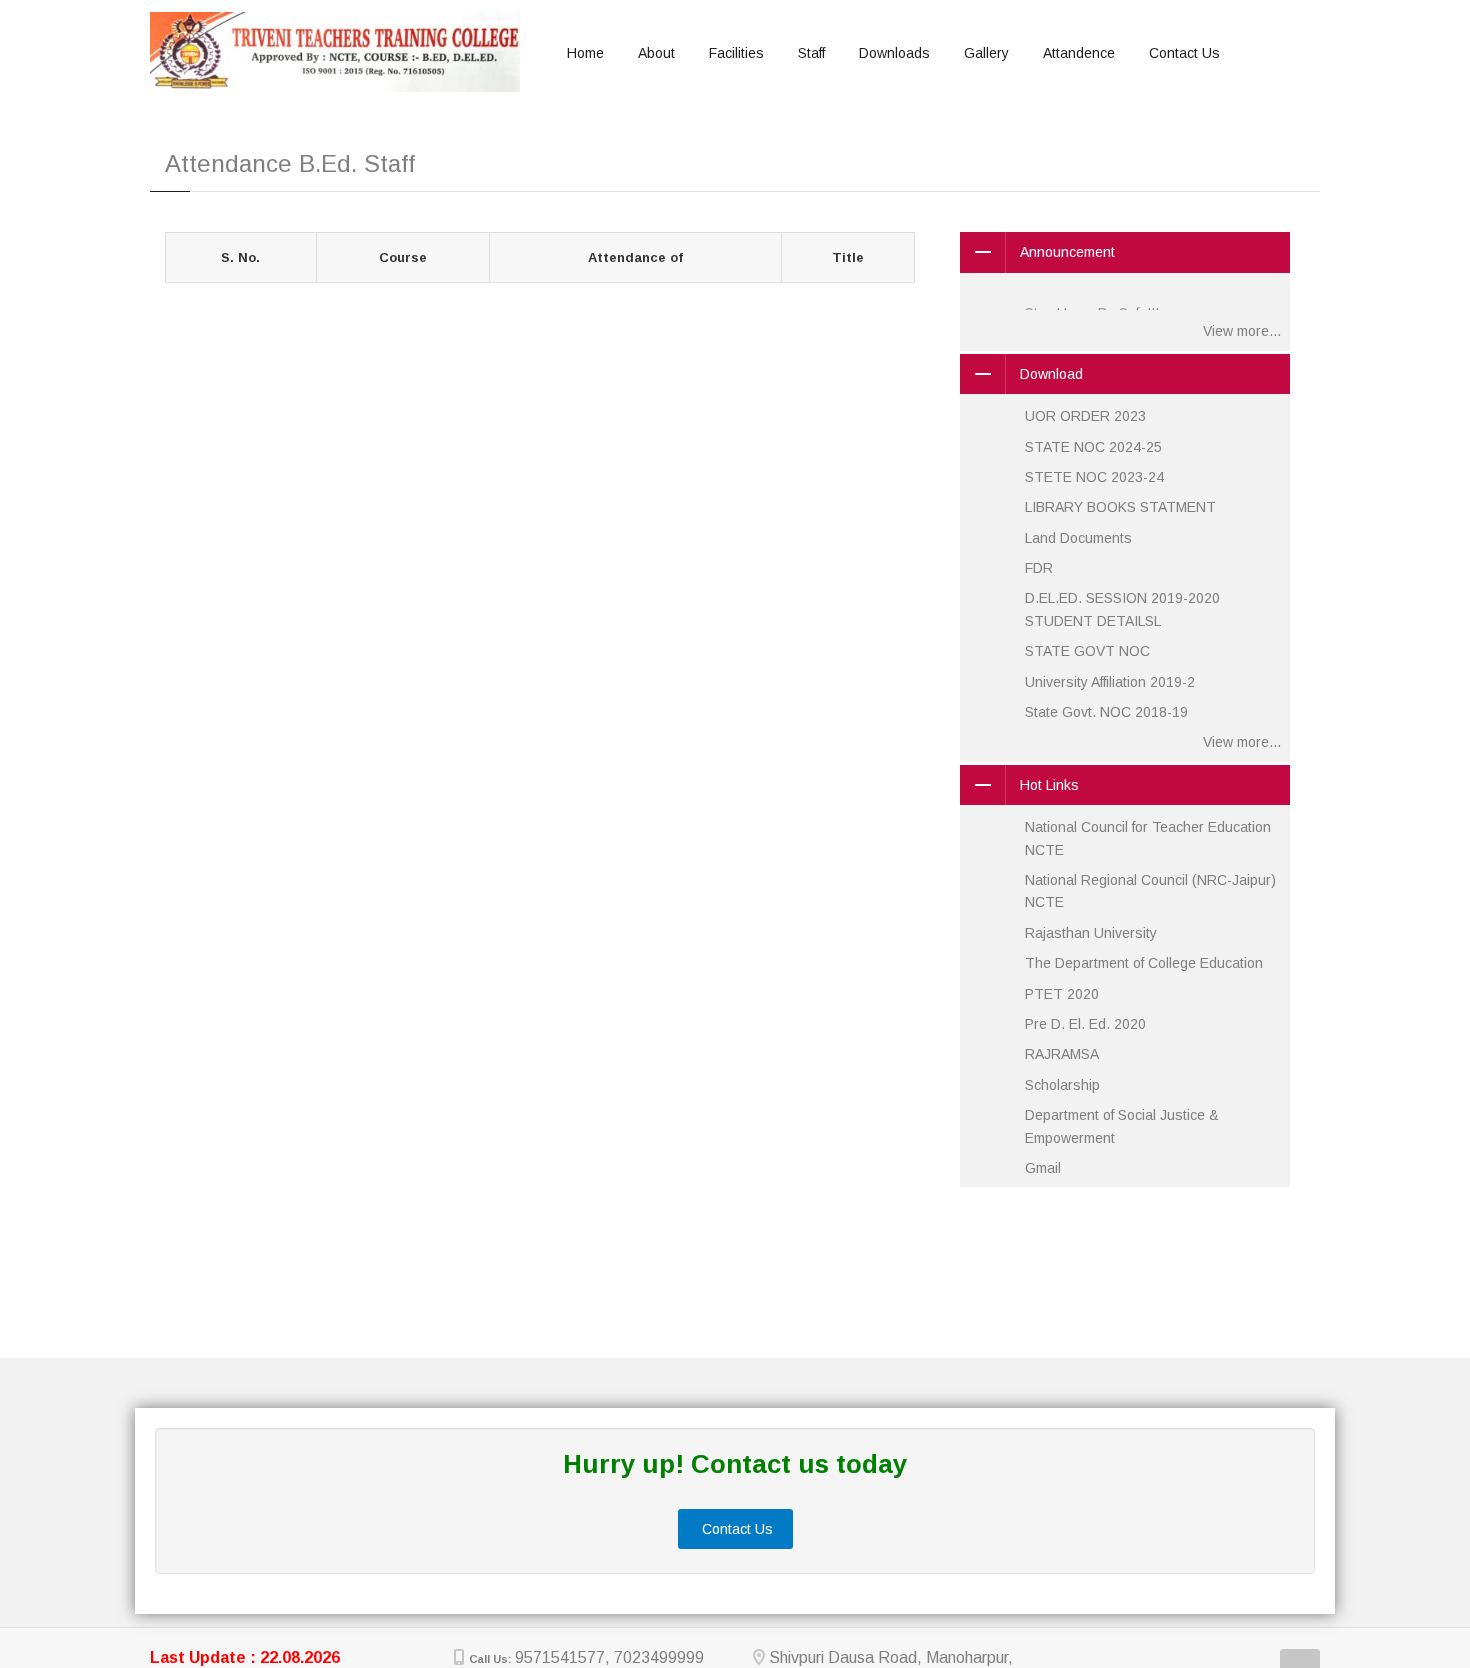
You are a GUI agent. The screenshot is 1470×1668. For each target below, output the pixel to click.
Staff (811, 53)
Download (1051, 374)
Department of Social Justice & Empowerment (1122, 1126)
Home (585, 53)
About (656, 53)
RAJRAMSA (1062, 1054)
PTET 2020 (1062, 994)
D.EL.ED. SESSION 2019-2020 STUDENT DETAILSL (1122, 609)
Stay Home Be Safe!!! (1092, 293)
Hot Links (1049, 785)
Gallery (986, 53)
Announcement (1067, 252)
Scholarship (1062, 1085)
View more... (1242, 331)
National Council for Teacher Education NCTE (1148, 838)
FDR (1039, 568)
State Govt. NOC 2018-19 (1106, 712)
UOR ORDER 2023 (1085, 416)
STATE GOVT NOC (1087, 651)
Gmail (1043, 1168)
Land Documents (1078, 538)
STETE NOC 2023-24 (1094, 477)
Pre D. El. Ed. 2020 (1085, 1024)
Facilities (736, 53)
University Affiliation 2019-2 (1110, 682)
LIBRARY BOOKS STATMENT (1120, 507)
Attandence (1079, 53)
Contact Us (1184, 53)
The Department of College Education (1144, 963)
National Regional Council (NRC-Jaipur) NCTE (1150, 891)
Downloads (894, 53)
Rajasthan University (1091, 933)
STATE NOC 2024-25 (1093, 447)
